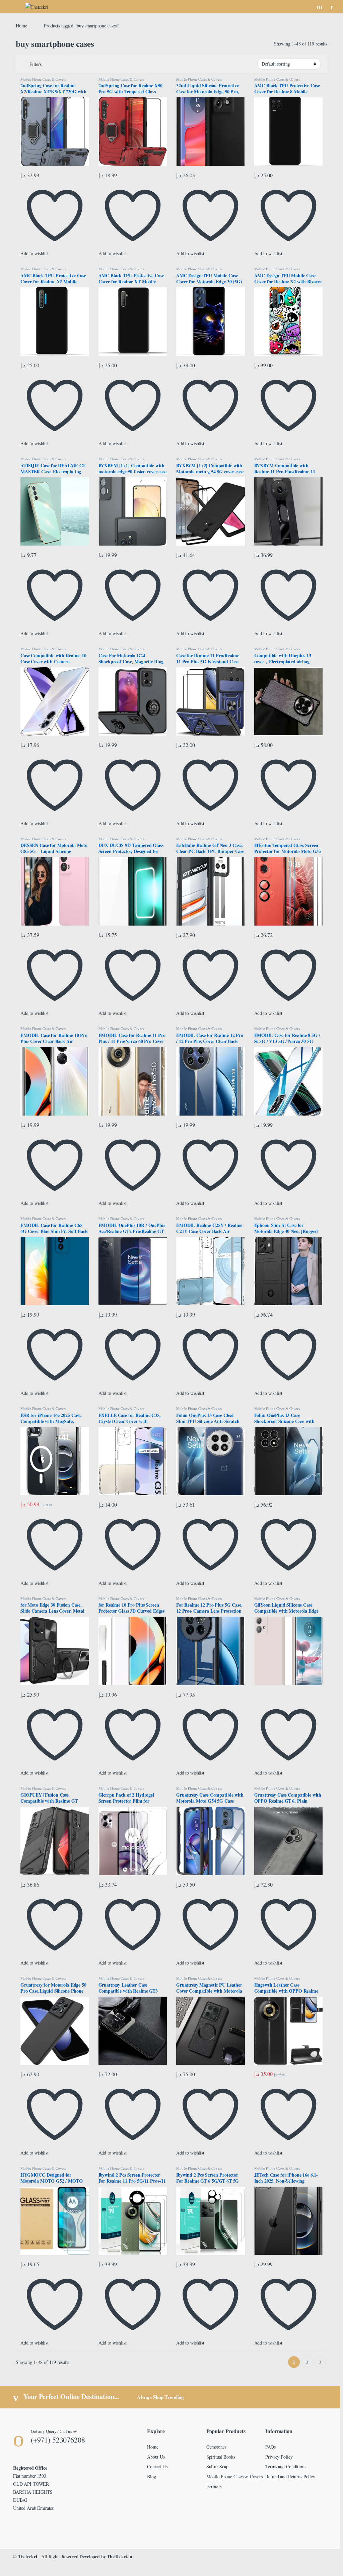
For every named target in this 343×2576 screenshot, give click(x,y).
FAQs (270, 2447)
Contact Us (157, 2466)
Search (320, 7)
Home (21, 26)
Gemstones (216, 2447)
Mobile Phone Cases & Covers (43, 79)
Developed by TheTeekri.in (106, 2556)
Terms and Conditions (286, 2466)
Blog (151, 2476)
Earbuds (214, 2486)
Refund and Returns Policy (290, 2476)
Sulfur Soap (217, 2466)
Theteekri (28, 2556)
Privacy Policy (279, 2457)
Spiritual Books (221, 2457)
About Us (156, 2457)
